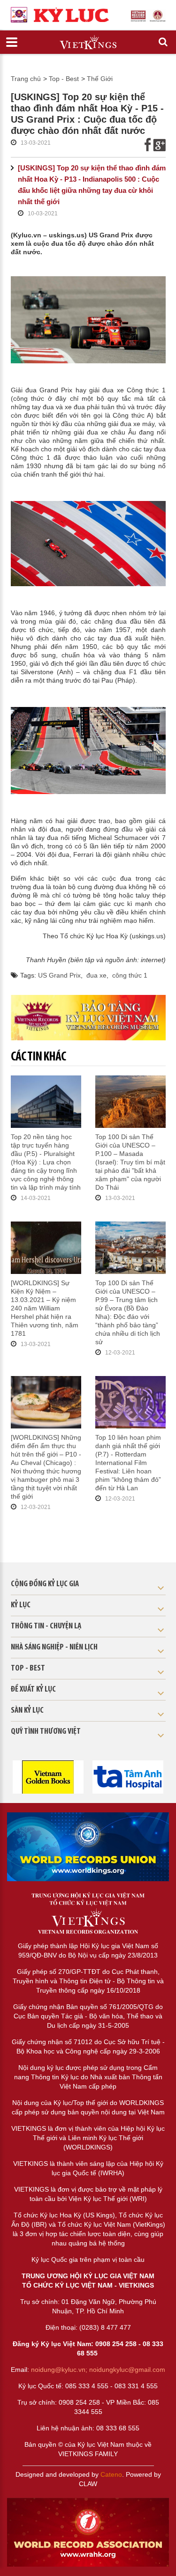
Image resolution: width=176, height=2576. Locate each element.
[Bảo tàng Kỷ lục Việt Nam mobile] (88, 1018)
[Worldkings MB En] (88, 2532)
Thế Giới (100, 79)
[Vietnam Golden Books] (48, 1776)
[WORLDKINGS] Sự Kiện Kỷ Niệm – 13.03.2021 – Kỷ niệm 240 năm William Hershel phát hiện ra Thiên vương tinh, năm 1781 (45, 1308)
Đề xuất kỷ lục (33, 1690)
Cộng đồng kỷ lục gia (45, 1584)
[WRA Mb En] (88, 1847)
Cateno (111, 2474)
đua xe (96, 975)
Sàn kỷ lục (27, 1711)
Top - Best (64, 79)
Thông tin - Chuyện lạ (46, 1627)
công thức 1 (130, 975)
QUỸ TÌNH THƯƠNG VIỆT (46, 1732)
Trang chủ (26, 79)
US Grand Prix (59, 975)
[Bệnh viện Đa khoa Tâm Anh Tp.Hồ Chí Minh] (128, 1776)
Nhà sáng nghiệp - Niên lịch (54, 1648)
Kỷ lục (21, 1605)
